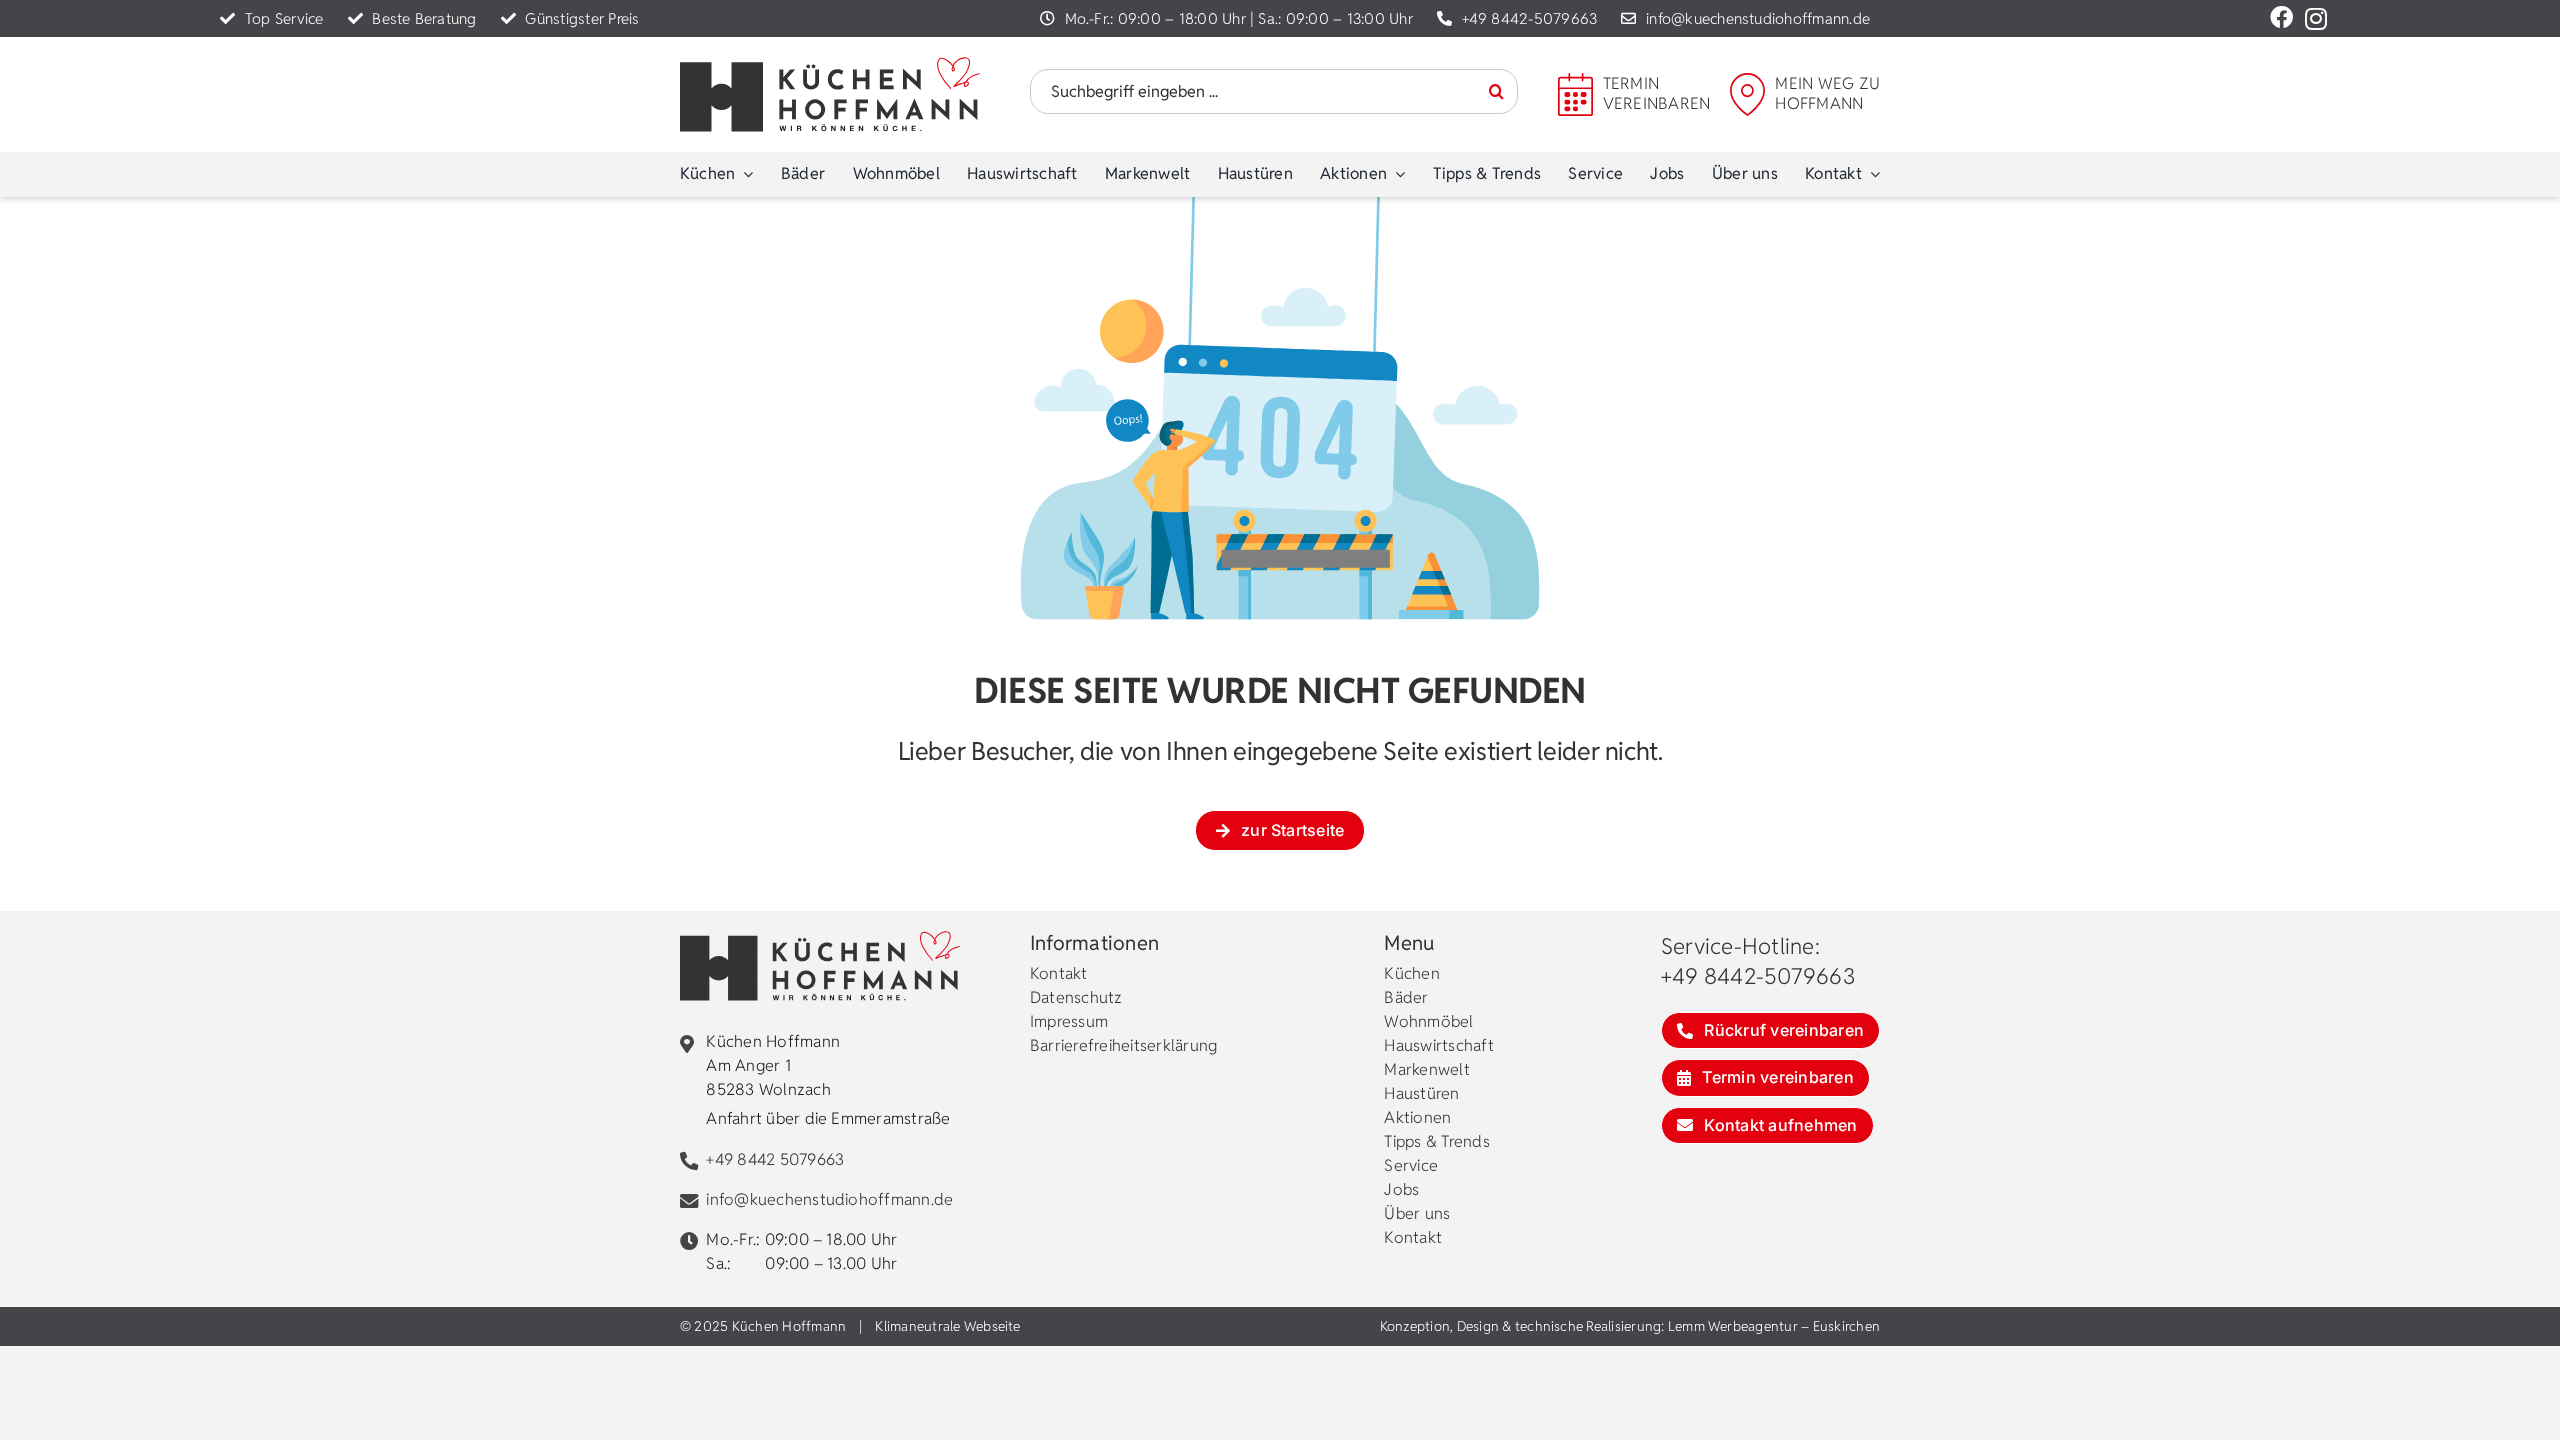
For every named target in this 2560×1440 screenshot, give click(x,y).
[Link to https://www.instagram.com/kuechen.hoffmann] (2316, 18)
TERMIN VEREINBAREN (1657, 94)
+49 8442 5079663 (775, 1159)
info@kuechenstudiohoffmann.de (1758, 18)
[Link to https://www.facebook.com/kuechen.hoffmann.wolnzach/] (2281, 18)
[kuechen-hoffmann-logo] (830, 64)
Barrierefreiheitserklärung (1123, 1045)
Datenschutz (1076, 997)
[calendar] (1575, 80)
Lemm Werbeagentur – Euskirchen (1774, 1326)
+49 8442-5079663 (1530, 18)
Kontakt (1059, 973)
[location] (1747, 80)
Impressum (1069, 1021)
